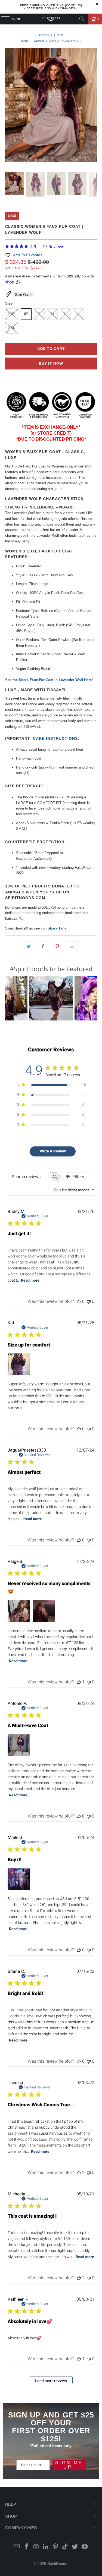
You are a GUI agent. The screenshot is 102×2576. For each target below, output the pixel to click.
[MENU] (3, 19)
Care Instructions (55, 738)
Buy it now (51, 363)
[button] (51, 998)
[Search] (82, 19)
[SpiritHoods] (51, 19)
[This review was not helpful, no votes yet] (89, 1301)
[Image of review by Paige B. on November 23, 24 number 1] (19, 1611)
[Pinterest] (56, 2547)
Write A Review (53, 1151)
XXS (12, 314)
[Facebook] (26, 2547)
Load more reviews (51, 2381)
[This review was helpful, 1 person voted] (79, 1682)
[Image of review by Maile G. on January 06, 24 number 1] (19, 1879)
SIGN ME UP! (69, 2465)
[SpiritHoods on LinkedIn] (46, 2547)
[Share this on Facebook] (43, 947)
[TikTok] (65, 2547)
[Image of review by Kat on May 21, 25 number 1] (19, 1364)
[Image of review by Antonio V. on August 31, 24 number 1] (19, 1745)
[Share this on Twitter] (28, 947)
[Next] (93, 106)
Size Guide (24, 295)
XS (26, 314)
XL (78, 314)
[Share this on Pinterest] (58, 947)
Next (61, 35)
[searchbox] (29, 1177)
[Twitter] (75, 2547)
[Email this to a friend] (72, 947)
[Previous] (9, 106)
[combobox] (74, 1190)
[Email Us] (17, 2547)
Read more (30, 1280)
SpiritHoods (57, 2564)
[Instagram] (36, 2547)
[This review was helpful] (79, 2172)
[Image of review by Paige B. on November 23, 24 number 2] (44, 1611)
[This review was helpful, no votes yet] (79, 1301)
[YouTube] (85, 2547)
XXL (12, 328)
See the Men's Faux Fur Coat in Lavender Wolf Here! (49, 680)
